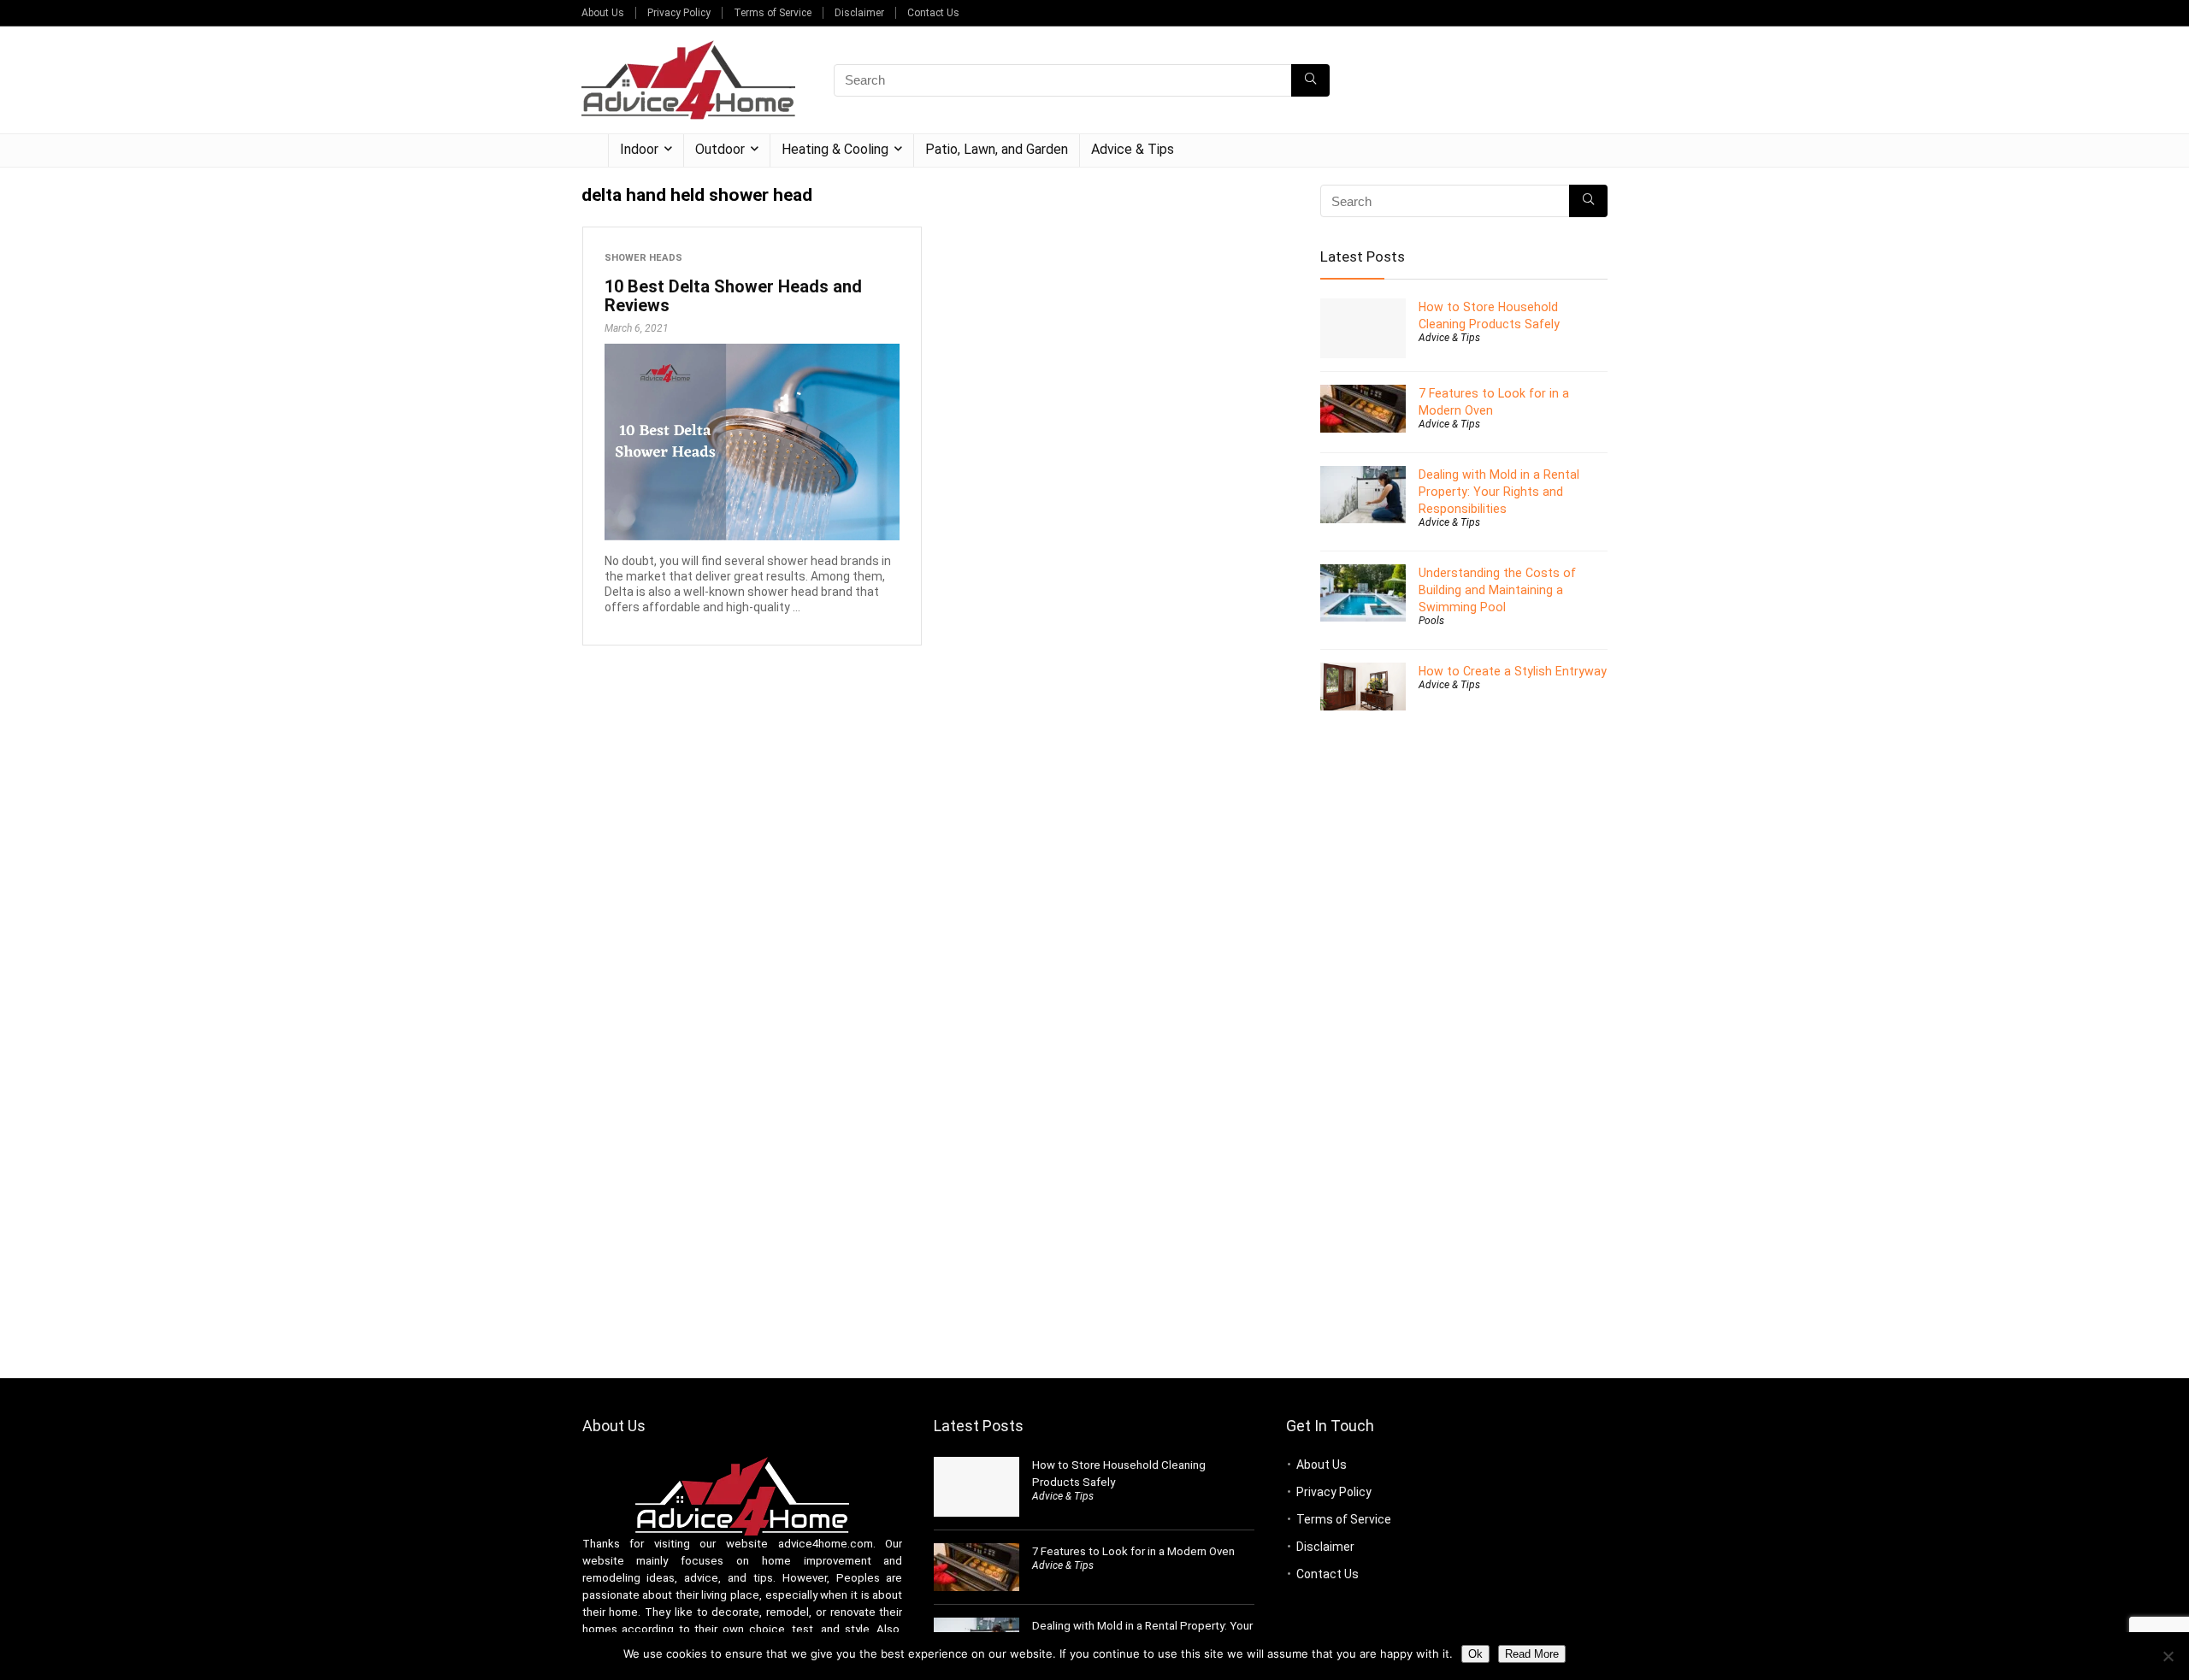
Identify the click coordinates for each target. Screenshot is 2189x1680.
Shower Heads (643, 258)
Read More (1532, 1654)
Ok (1475, 1654)
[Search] (1310, 80)
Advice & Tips (1133, 149)
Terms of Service (773, 13)
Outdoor (720, 149)
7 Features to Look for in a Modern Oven (1133, 1551)
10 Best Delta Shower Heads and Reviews (733, 296)
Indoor (639, 149)
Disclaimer (859, 13)
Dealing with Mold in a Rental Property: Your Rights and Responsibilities (1499, 492)
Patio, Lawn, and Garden (997, 149)
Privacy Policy (679, 13)
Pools (1431, 621)
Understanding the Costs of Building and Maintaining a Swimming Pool (1497, 590)
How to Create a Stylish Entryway (1513, 671)
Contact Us (933, 13)
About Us (603, 13)
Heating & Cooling (835, 149)
